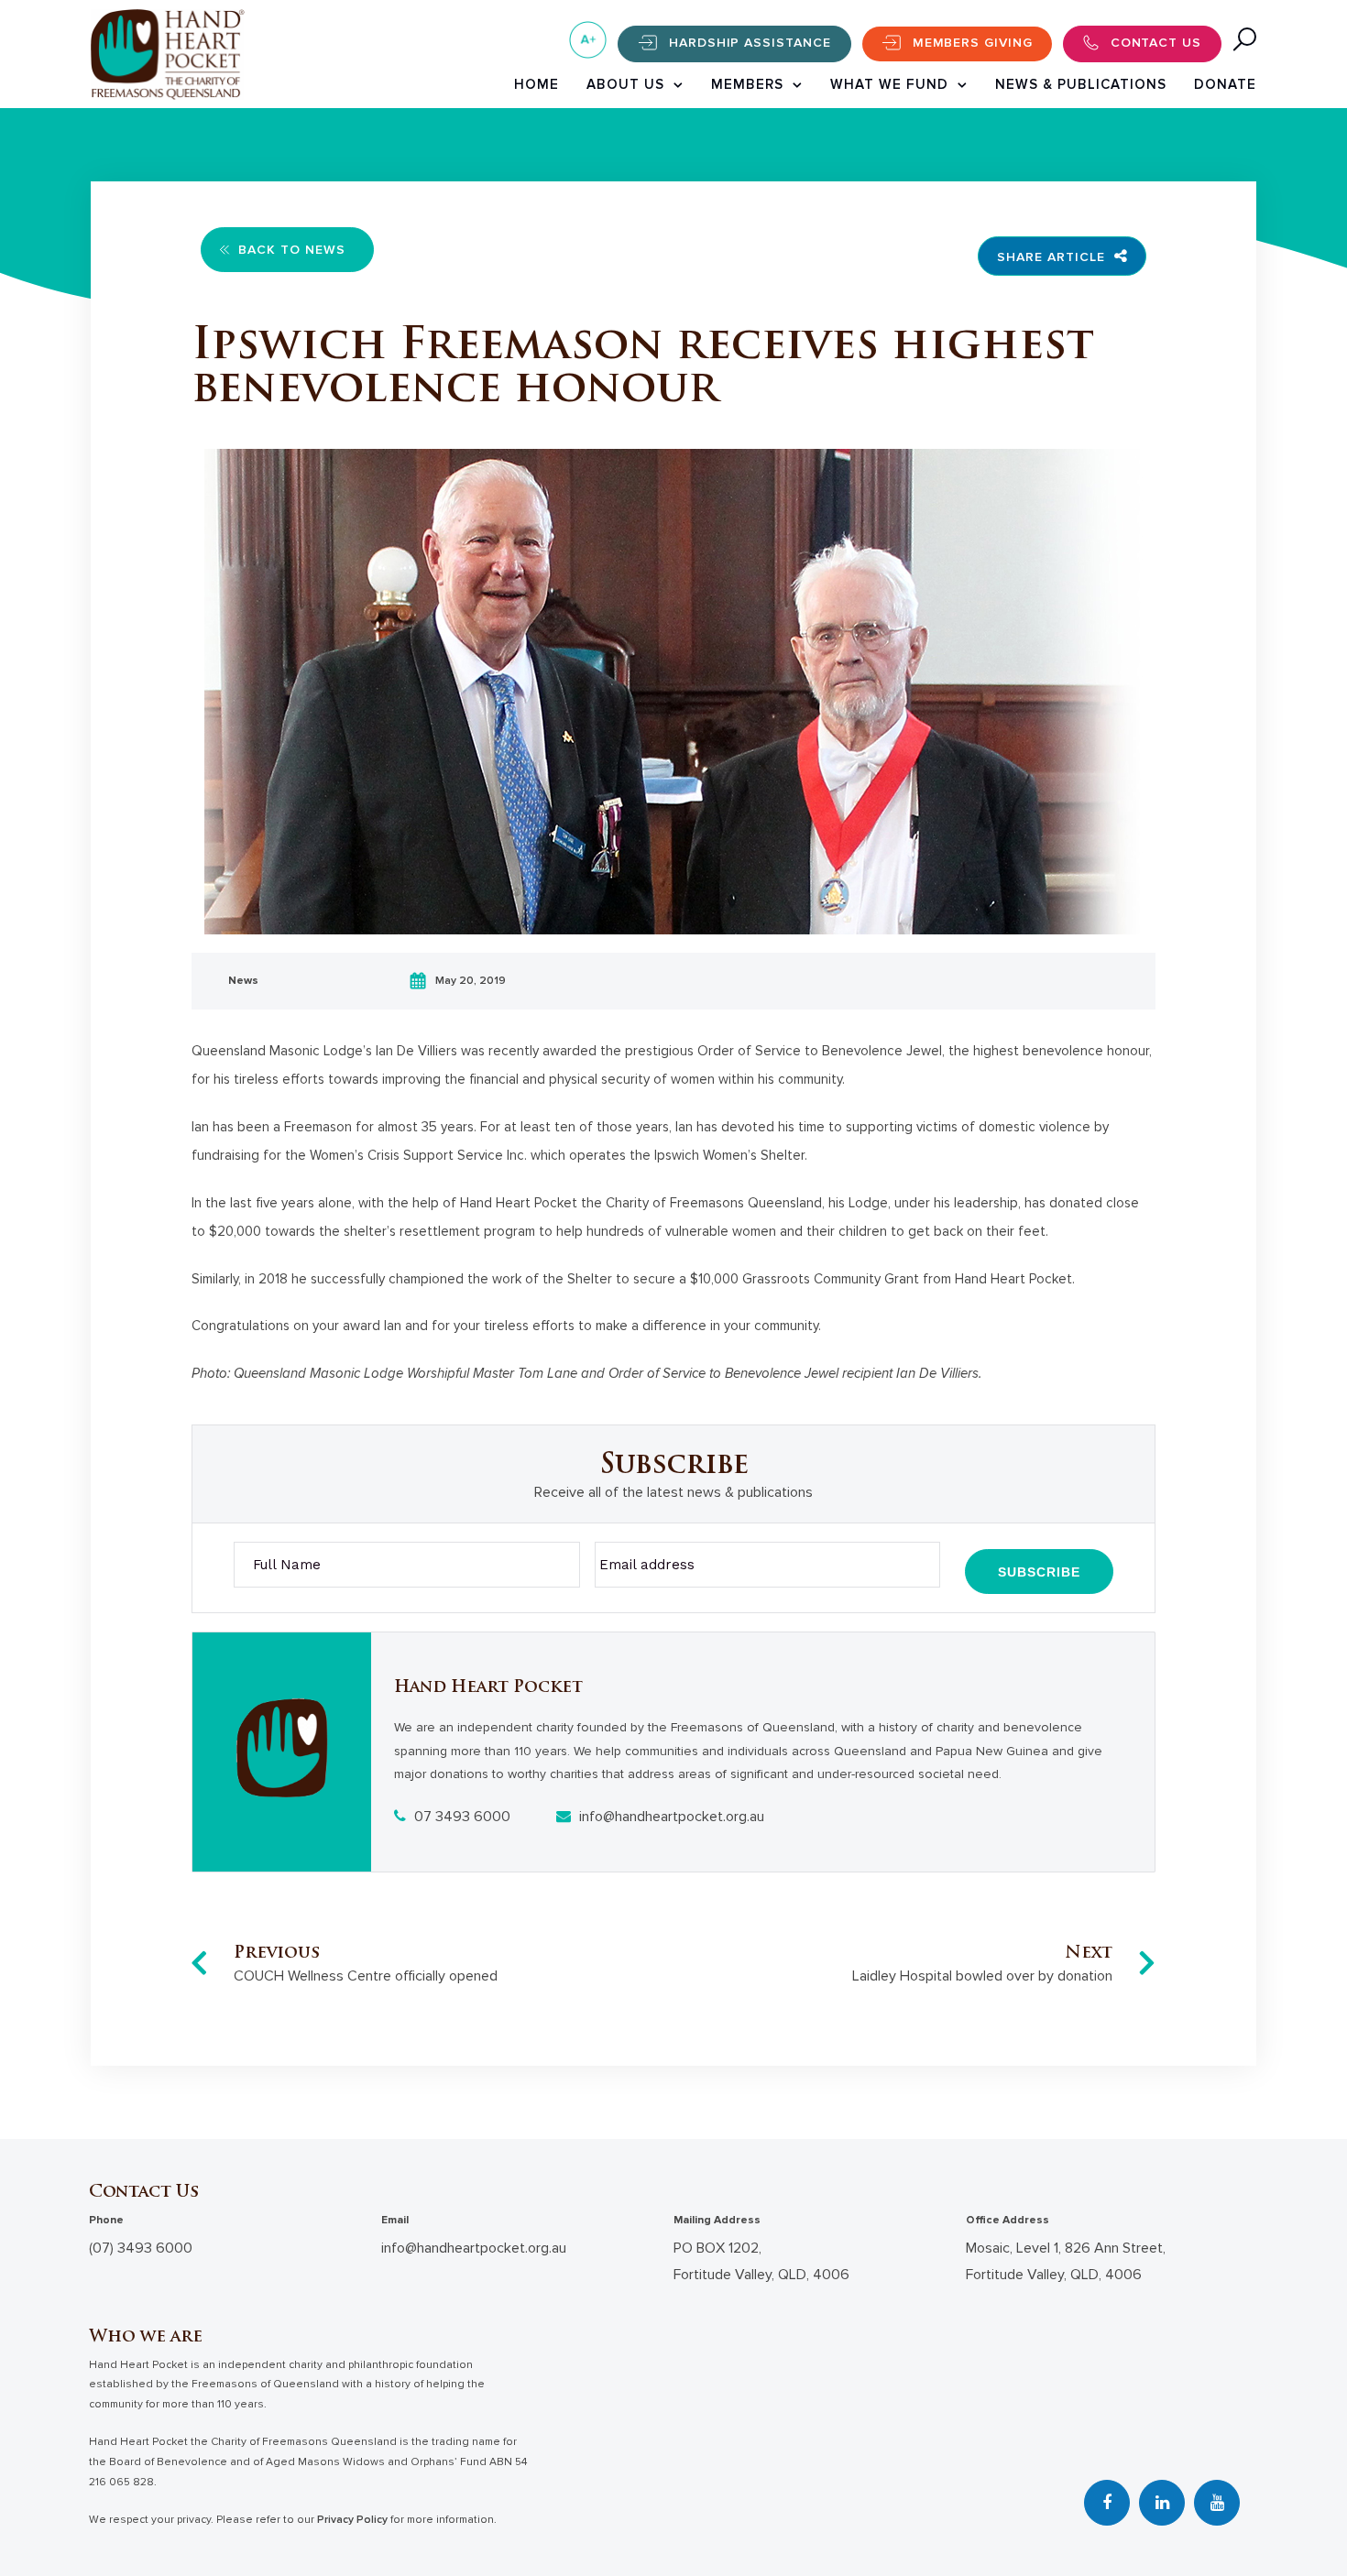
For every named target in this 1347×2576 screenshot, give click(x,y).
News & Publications (1081, 84)
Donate (1225, 84)
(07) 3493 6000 (141, 2248)
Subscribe (1039, 1572)
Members (747, 84)
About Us (625, 84)
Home (537, 84)
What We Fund (889, 84)
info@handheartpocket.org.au (670, 1817)
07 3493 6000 (460, 1817)
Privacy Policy (352, 2520)
